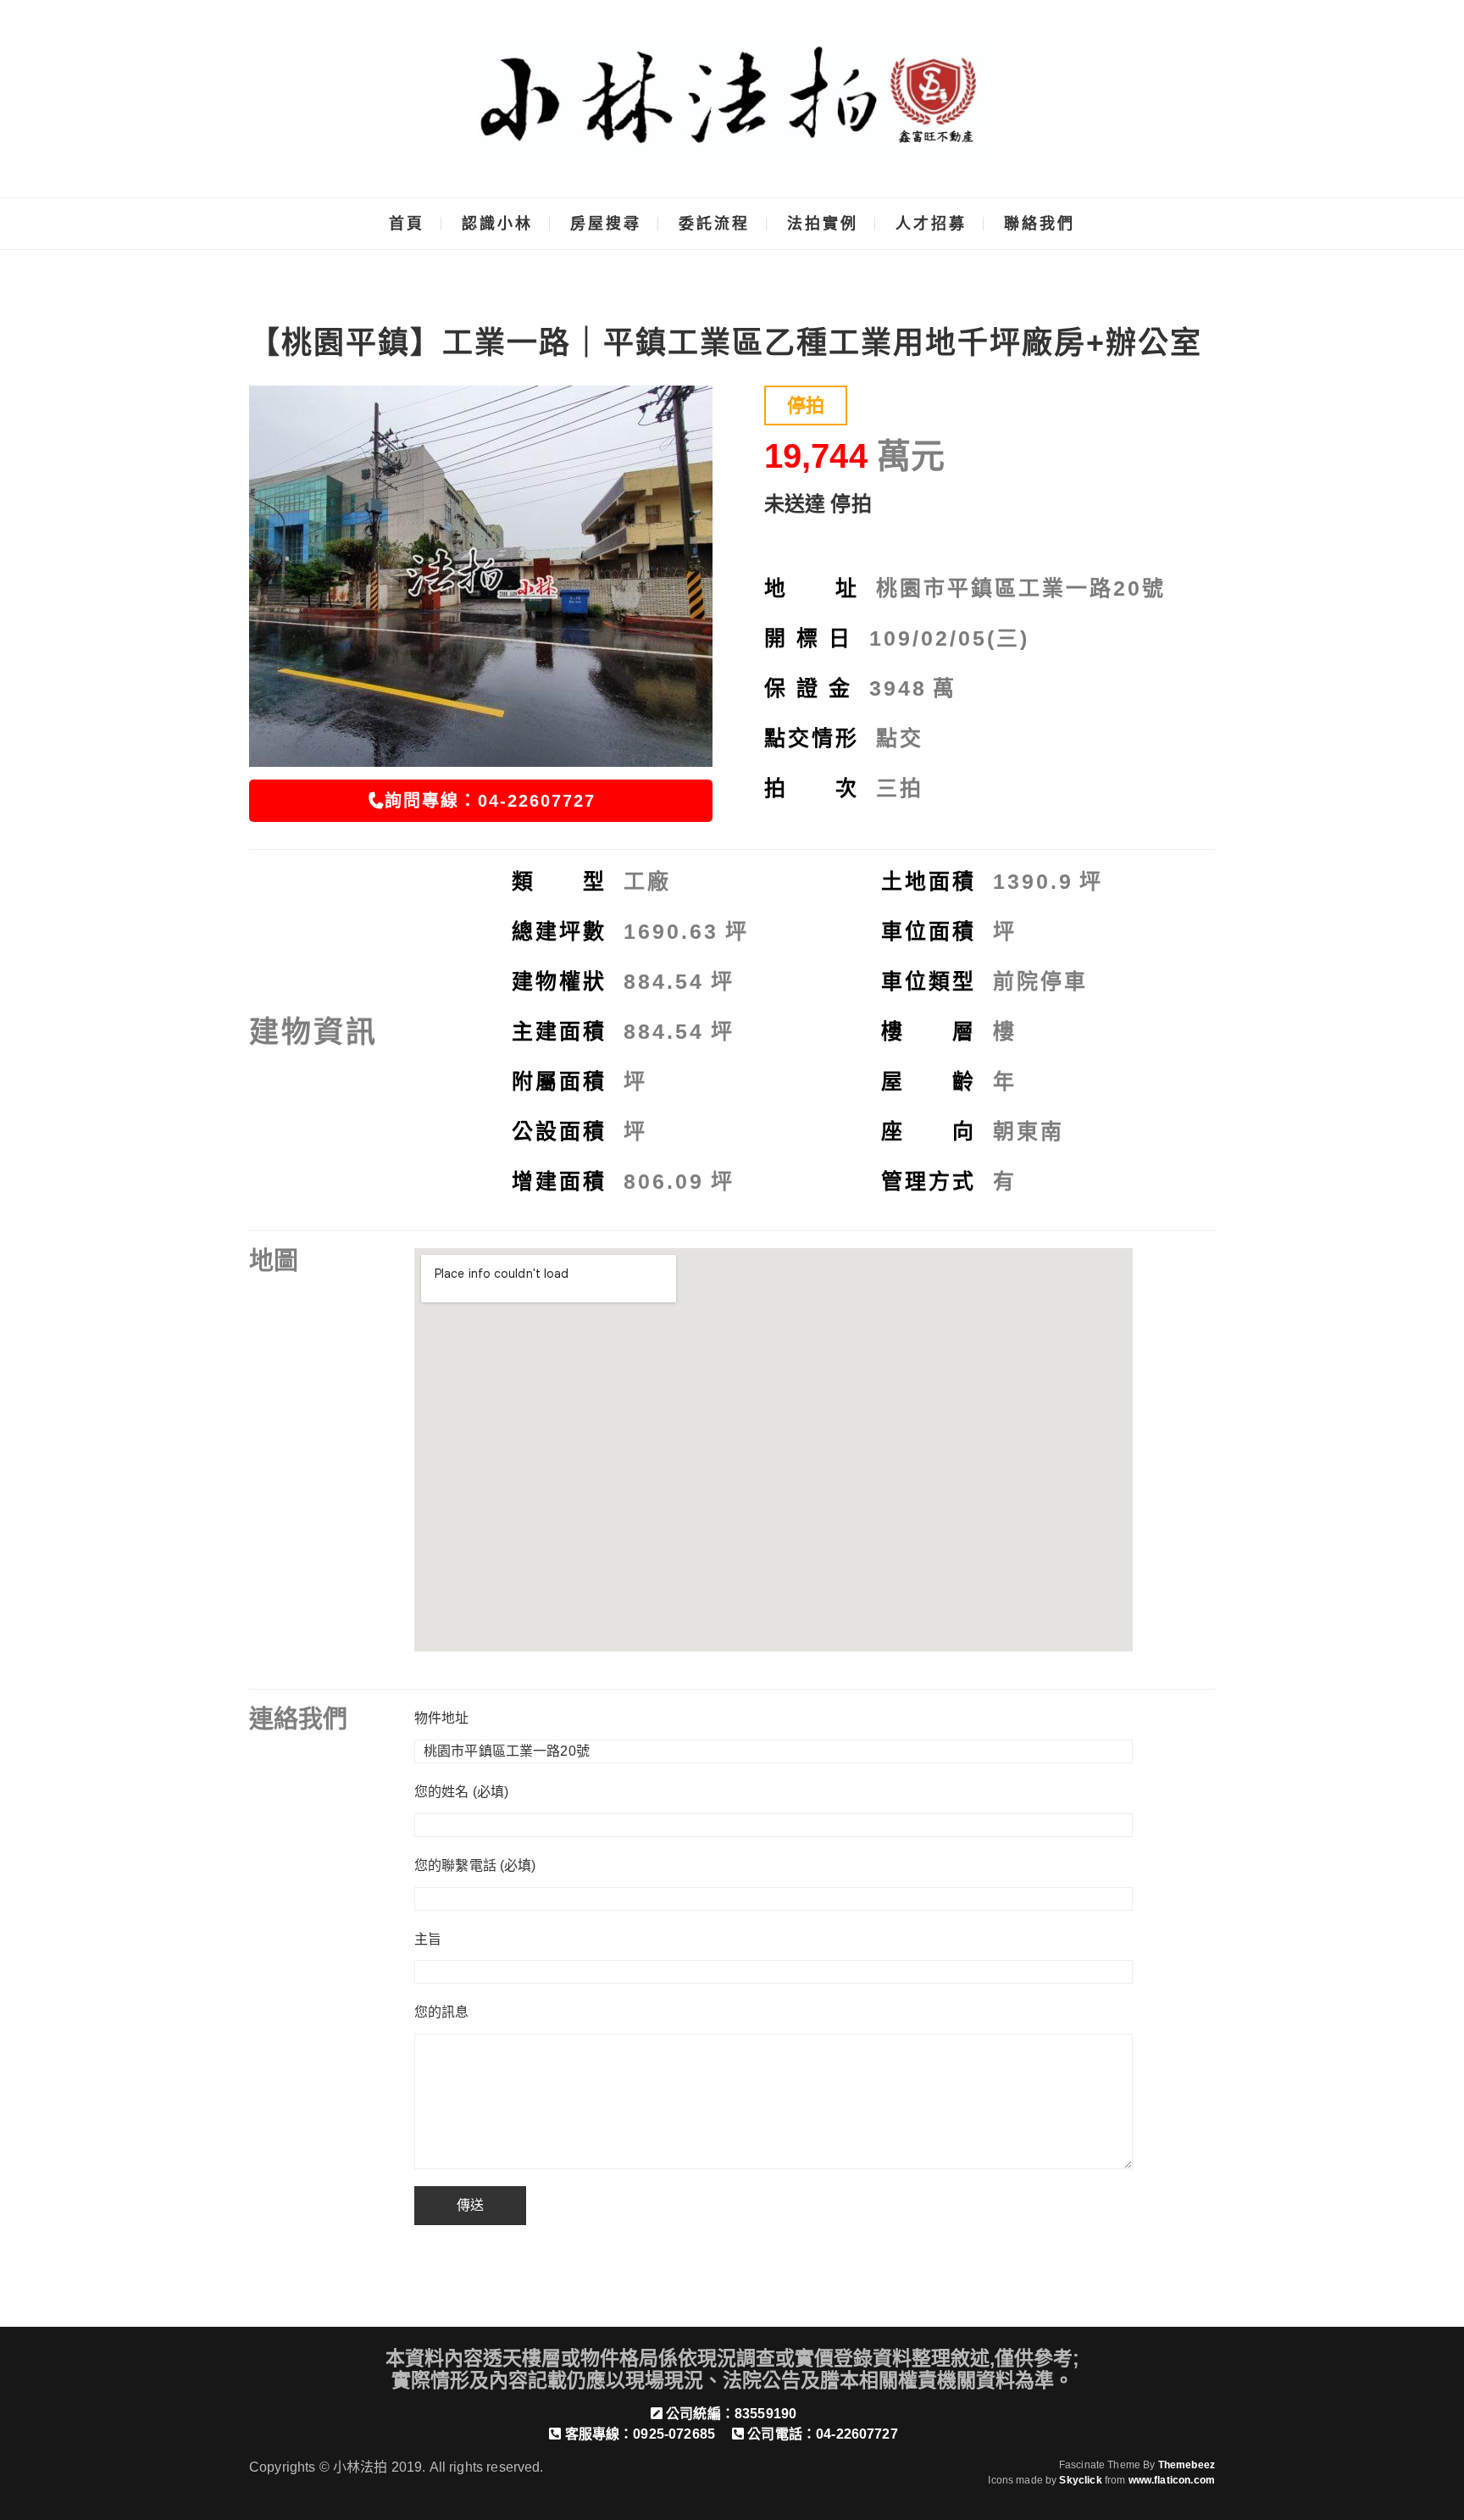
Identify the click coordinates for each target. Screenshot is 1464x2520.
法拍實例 (823, 224)
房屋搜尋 (606, 224)
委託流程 (714, 224)
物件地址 (442, 1718)
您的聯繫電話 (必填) (475, 1865)
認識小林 (497, 224)
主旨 (428, 1939)
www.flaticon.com (1172, 2480)
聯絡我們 (1040, 224)
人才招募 (931, 224)
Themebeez (1187, 2465)
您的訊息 (442, 2012)
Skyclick (1080, 2480)
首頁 (407, 224)
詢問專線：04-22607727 (490, 801)
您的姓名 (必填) (461, 1792)
